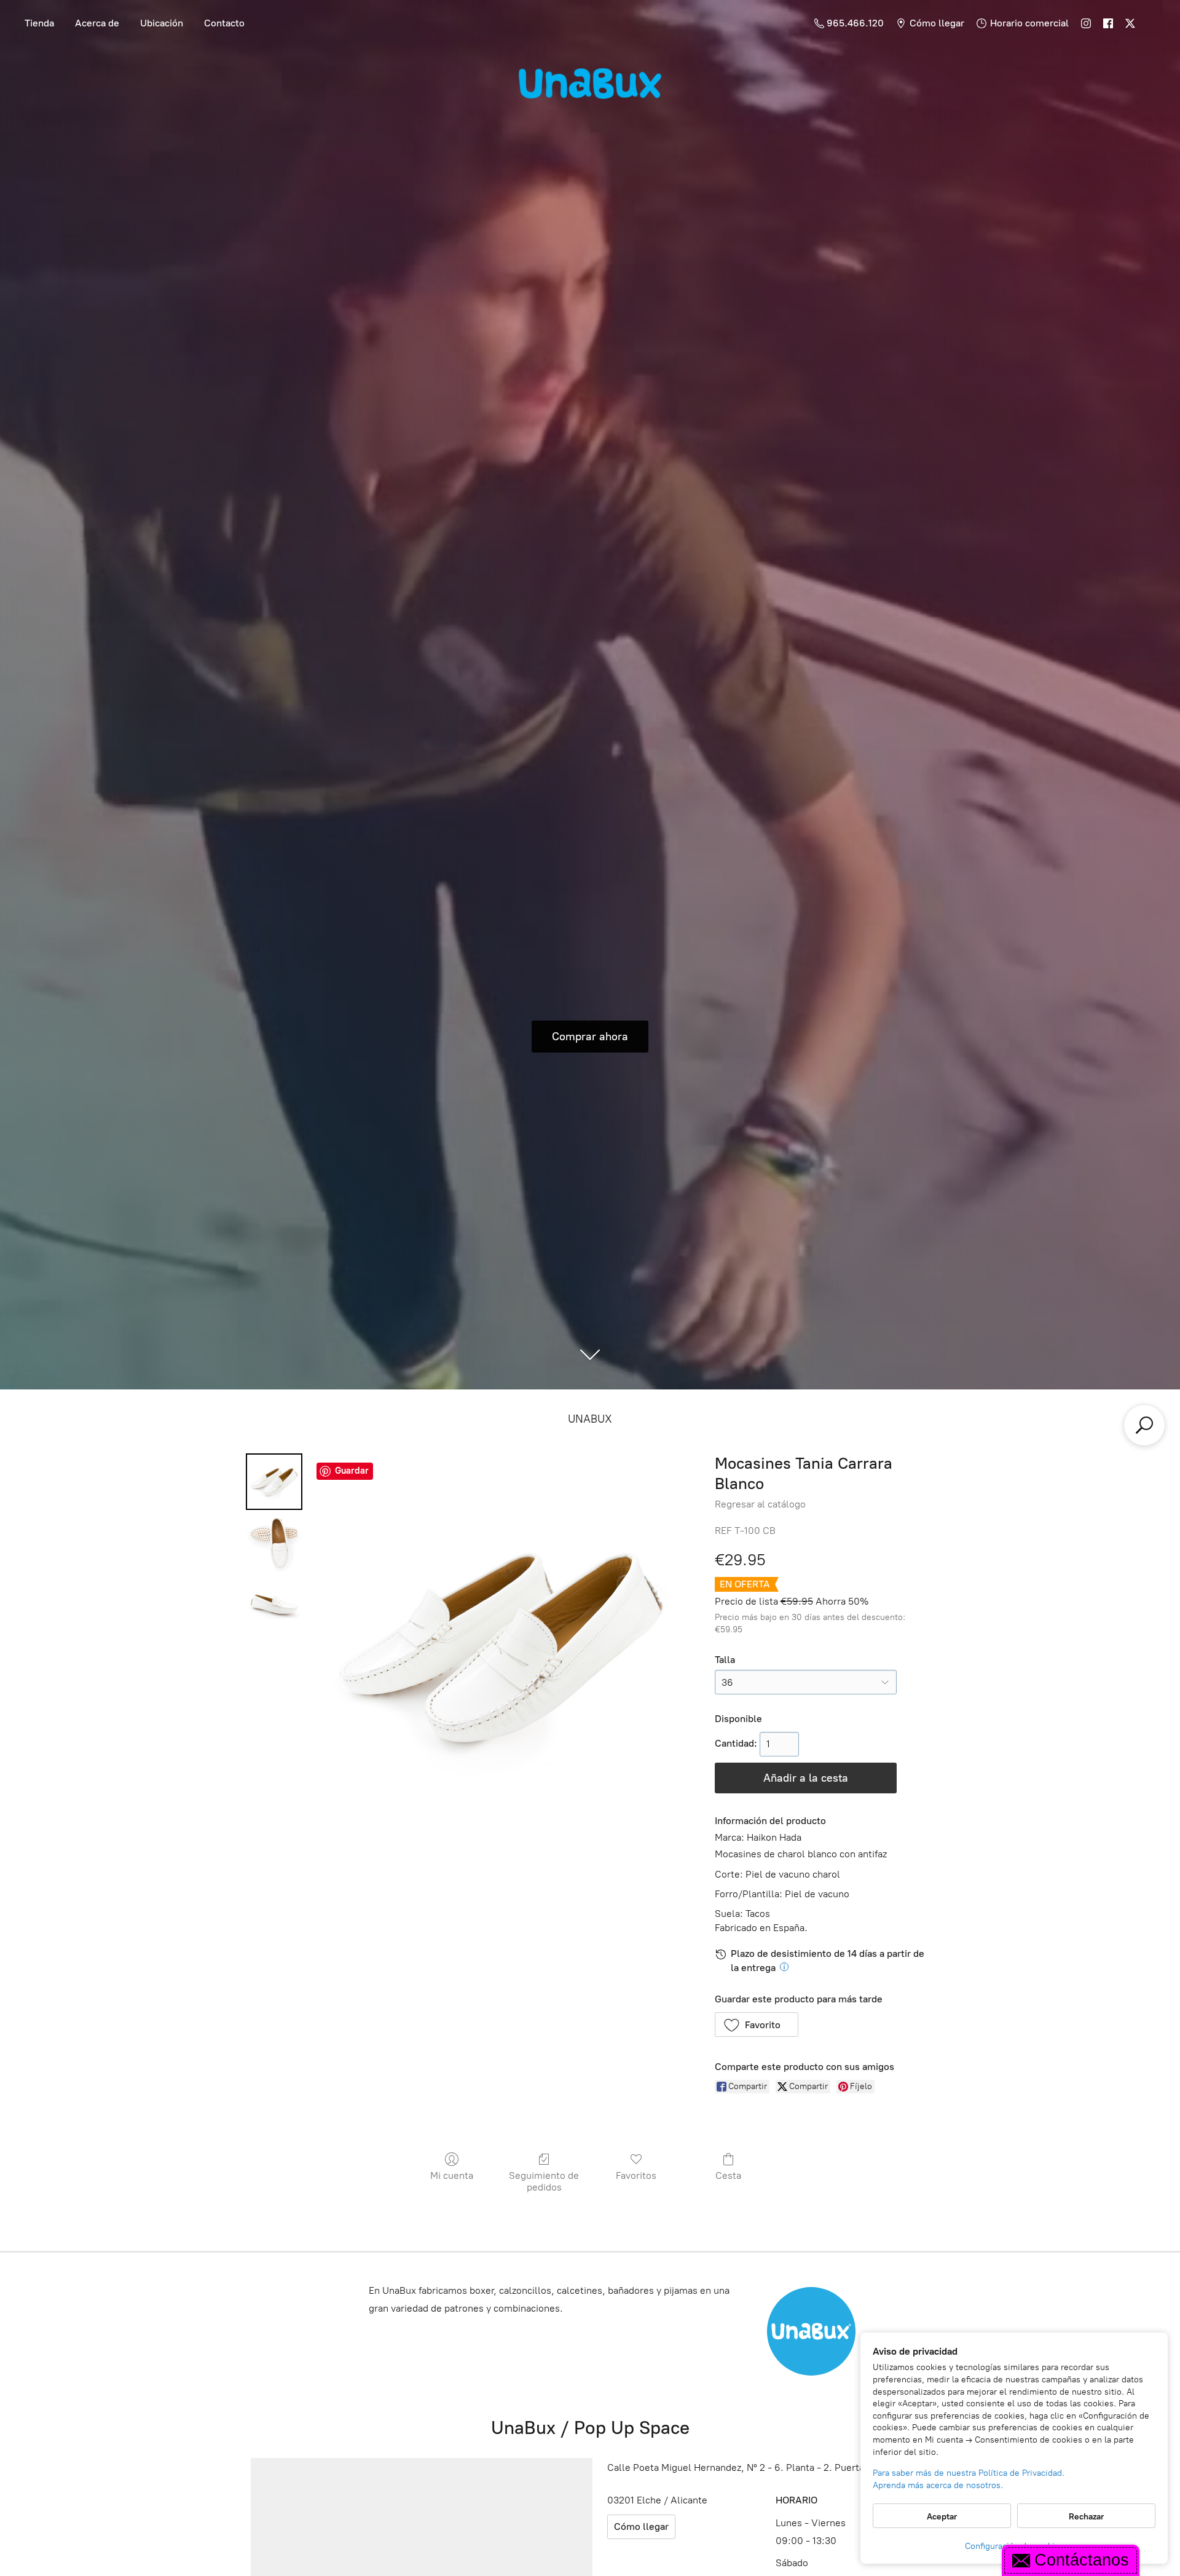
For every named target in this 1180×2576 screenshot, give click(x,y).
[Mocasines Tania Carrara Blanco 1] (274, 1543)
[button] (757, 2025)
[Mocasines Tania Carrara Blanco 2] (274, 1605)
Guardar (352, 1471)
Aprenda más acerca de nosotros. (938, 2485)
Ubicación (162, 23)
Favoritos (636, 2175)
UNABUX (590, 1419)
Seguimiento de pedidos (544, 2181)
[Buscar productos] (1144, 1425)
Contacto (224, 23)
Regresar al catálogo (760, 1504)
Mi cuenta (452, 2175)
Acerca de (97, 23)
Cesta (728, 2175)
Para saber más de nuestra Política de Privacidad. (969, 2473)
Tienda (39, 23)
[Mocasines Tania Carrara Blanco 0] (274, 1482)
